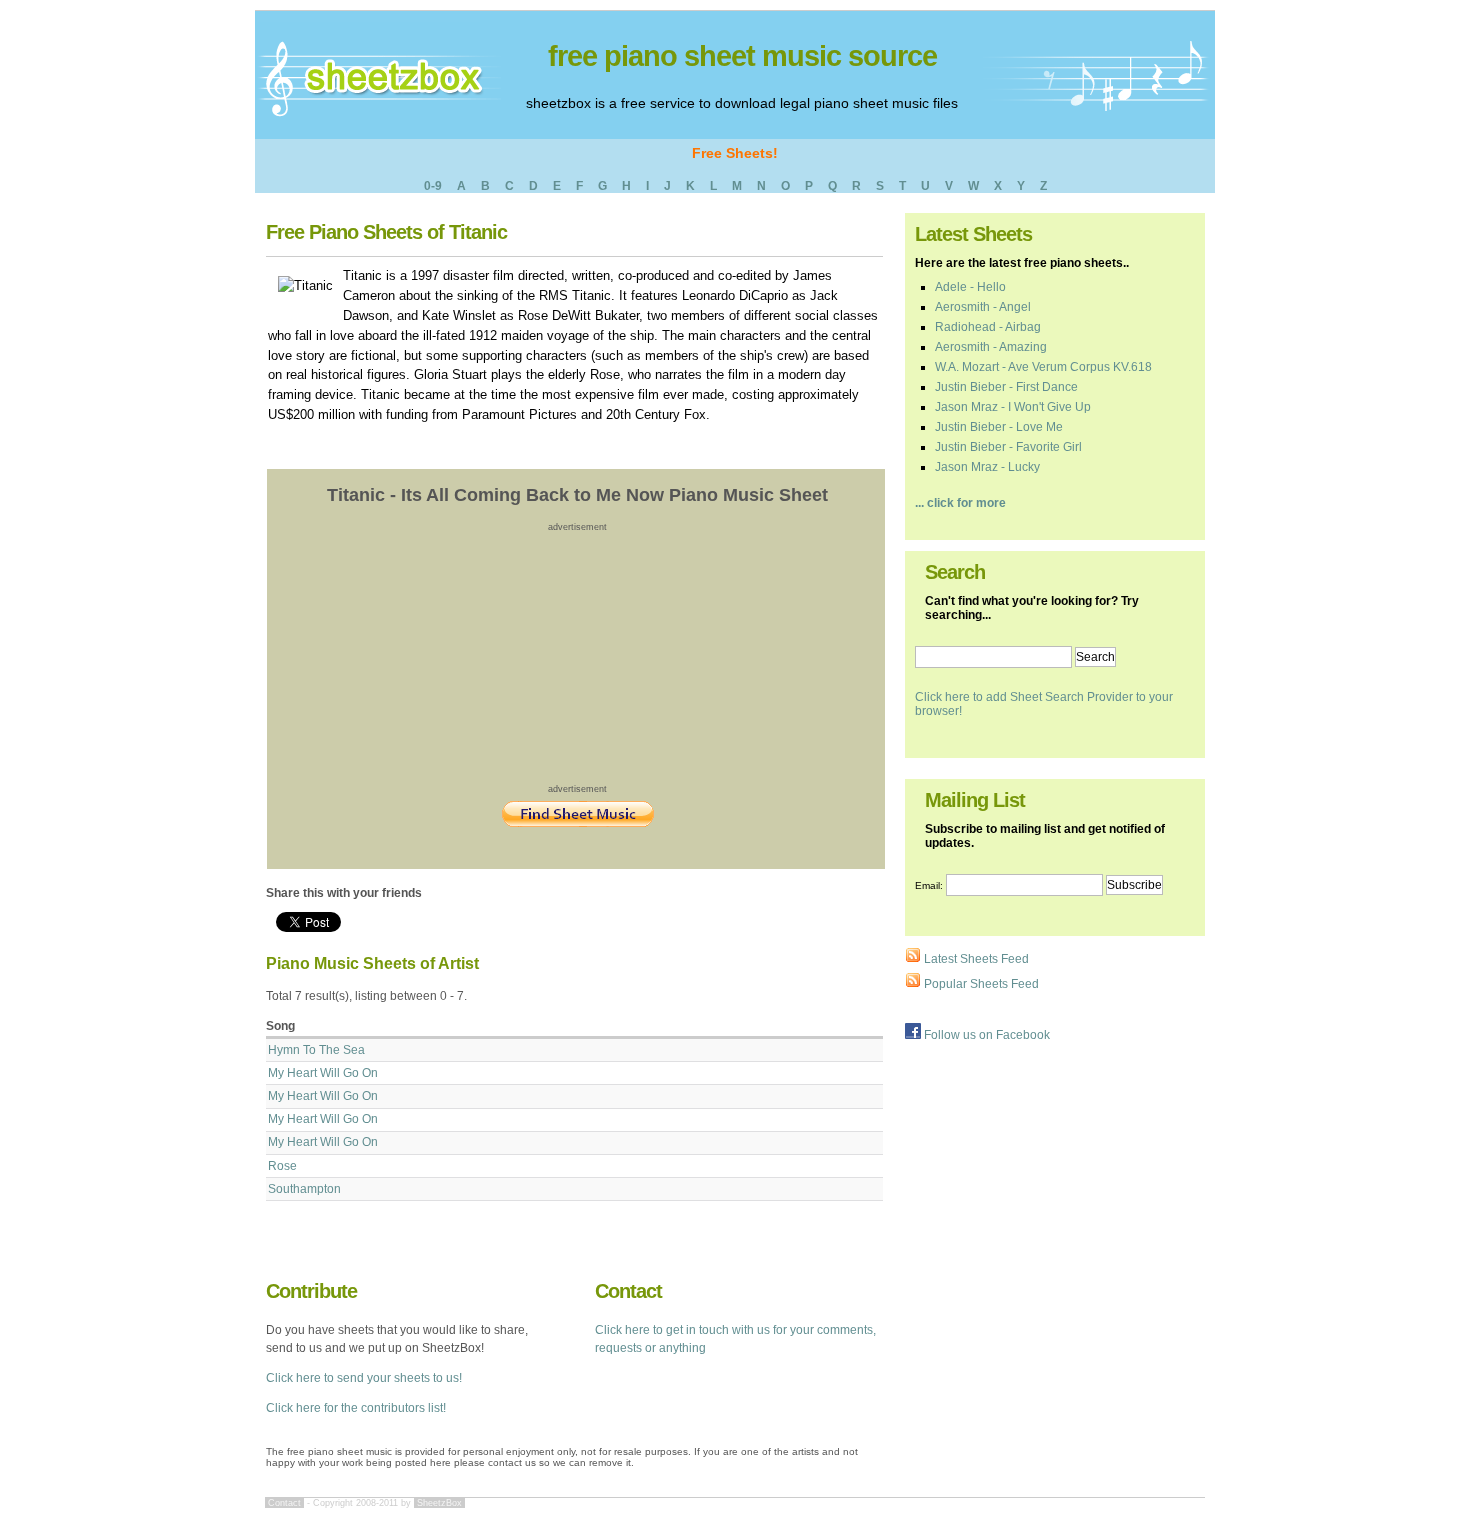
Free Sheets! (735, 153)
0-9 (433, 186)
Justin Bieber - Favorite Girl (1008, 447)
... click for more (960, 503)
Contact (284, 1503)
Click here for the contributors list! (356, 1408)
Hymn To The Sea (316, 1050)
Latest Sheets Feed (975, 959)
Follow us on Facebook (985, 1035)
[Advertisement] (578, 657)
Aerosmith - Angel (983, 307)
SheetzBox (439, 1503)
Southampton (304, 1189)
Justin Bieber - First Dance (1006, 387)
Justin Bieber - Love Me (999, 427)
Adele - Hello (970, 287)
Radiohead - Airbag (988, 327)
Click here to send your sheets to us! (364, 1378)
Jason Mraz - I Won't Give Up (1013, 407)
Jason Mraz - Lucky (987, 467)
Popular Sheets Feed (980, 984)
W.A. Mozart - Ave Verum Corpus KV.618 (1043, 367)
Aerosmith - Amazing (991, 347)
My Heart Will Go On (323, 1073)
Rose (282, 1166)
